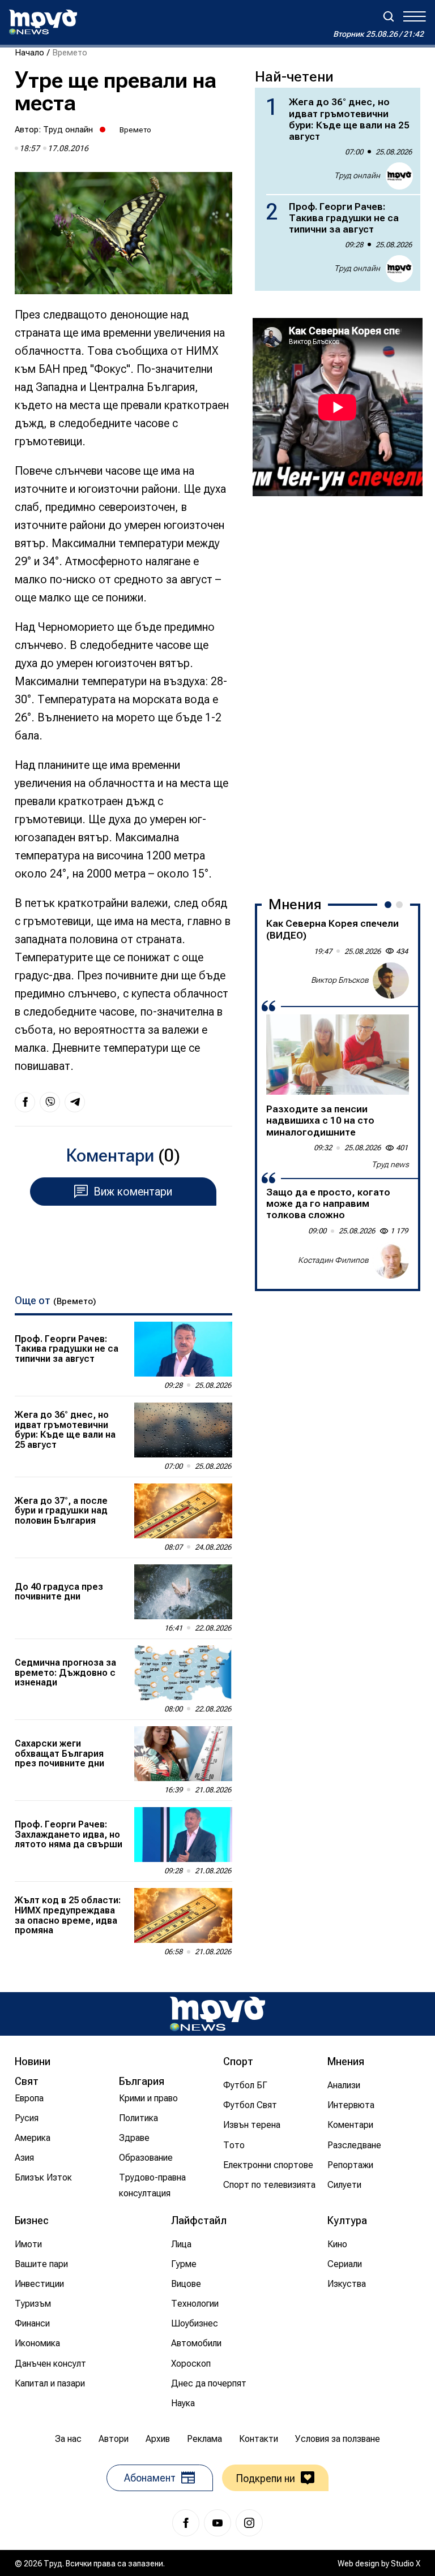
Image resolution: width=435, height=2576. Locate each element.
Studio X (406, 2564)
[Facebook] (186, 2523)
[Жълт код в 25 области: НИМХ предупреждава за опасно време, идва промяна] (183, 1915)
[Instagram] (249, 2523)
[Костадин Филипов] (391, 1261)
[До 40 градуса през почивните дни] (183, 1592)
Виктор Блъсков (340, 980)
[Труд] (217, 2014)
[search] (389, 16)
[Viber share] (50, 1102)
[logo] (43, 22)
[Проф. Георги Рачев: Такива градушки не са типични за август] (183, 1349)
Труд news (390, 1164)
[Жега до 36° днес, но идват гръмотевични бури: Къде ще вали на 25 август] (183, 1430)
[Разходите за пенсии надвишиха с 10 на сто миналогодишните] (338, 1055)
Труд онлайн (68, 130)
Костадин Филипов (333, 1260)
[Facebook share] (25, 1102)
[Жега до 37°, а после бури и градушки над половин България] (183, 1511)
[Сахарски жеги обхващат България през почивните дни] (183, 1754)
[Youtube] (217, 2523)
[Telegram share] (75, 1102)
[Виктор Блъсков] (391, 980)
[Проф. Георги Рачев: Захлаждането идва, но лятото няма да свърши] (183, 1835)
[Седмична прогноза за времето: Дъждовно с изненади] (183, 1673)
